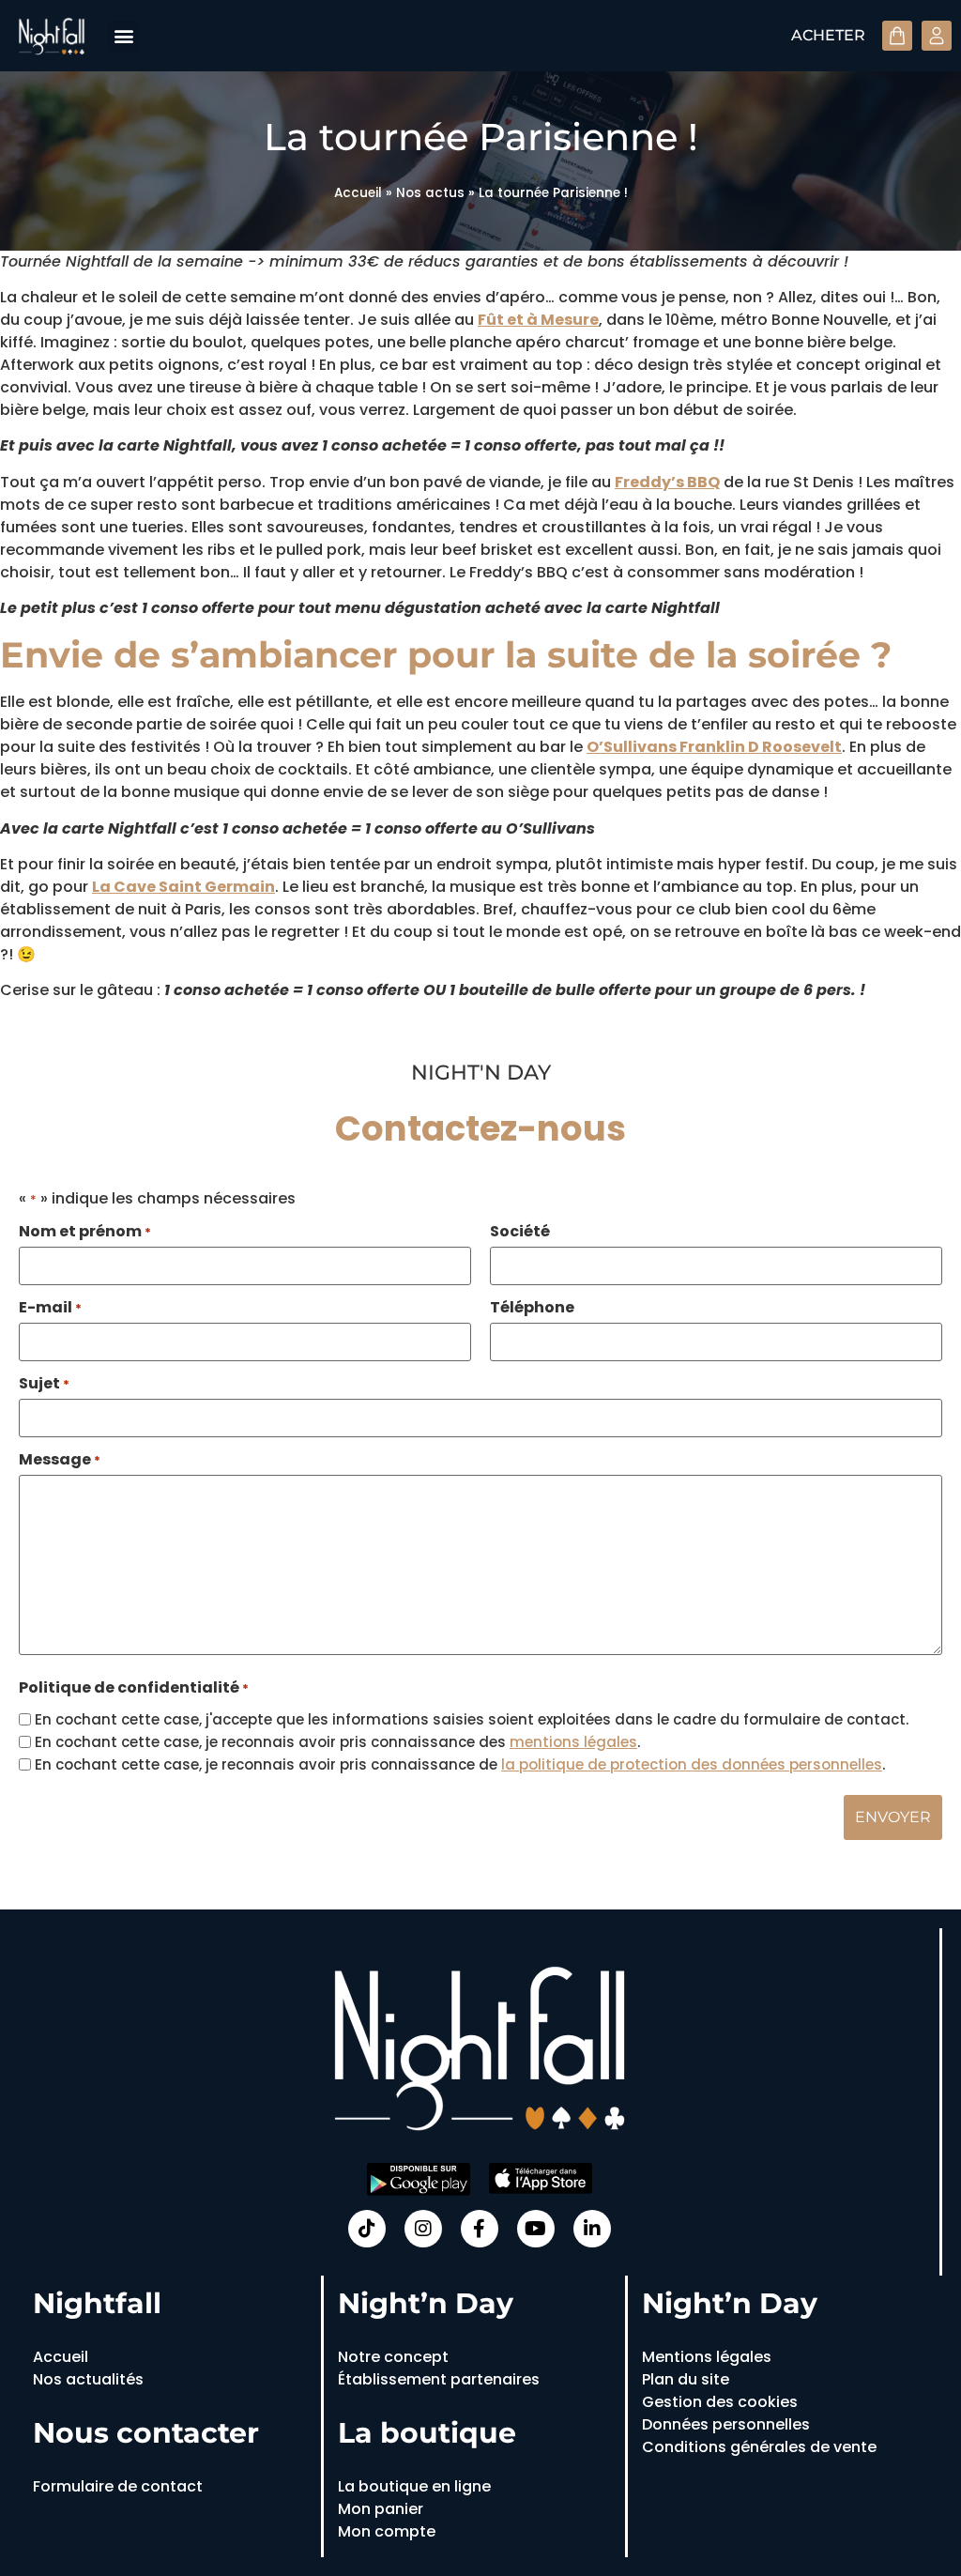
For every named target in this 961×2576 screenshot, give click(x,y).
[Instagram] (423, 2229)
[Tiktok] (367, 2229)
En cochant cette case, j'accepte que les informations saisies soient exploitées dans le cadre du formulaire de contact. (472, 1719)
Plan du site (686, 2379)
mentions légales (573, 1742)
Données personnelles (726, 2424)
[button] (123, 36)
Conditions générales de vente (759, 2447)
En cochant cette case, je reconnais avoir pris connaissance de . (460, 1764)
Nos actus (430, 193)
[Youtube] (536, 2229)
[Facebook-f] (480, 2229)
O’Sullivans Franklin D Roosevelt (714, 747)
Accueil (358, 193)
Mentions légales (707, 2357)
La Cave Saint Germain (183, 887)
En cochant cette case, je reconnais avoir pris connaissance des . (337, 1742)
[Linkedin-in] (592, 2229)
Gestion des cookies (720, 2402)
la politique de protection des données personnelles (692, 1764)
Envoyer (893, 1817)
